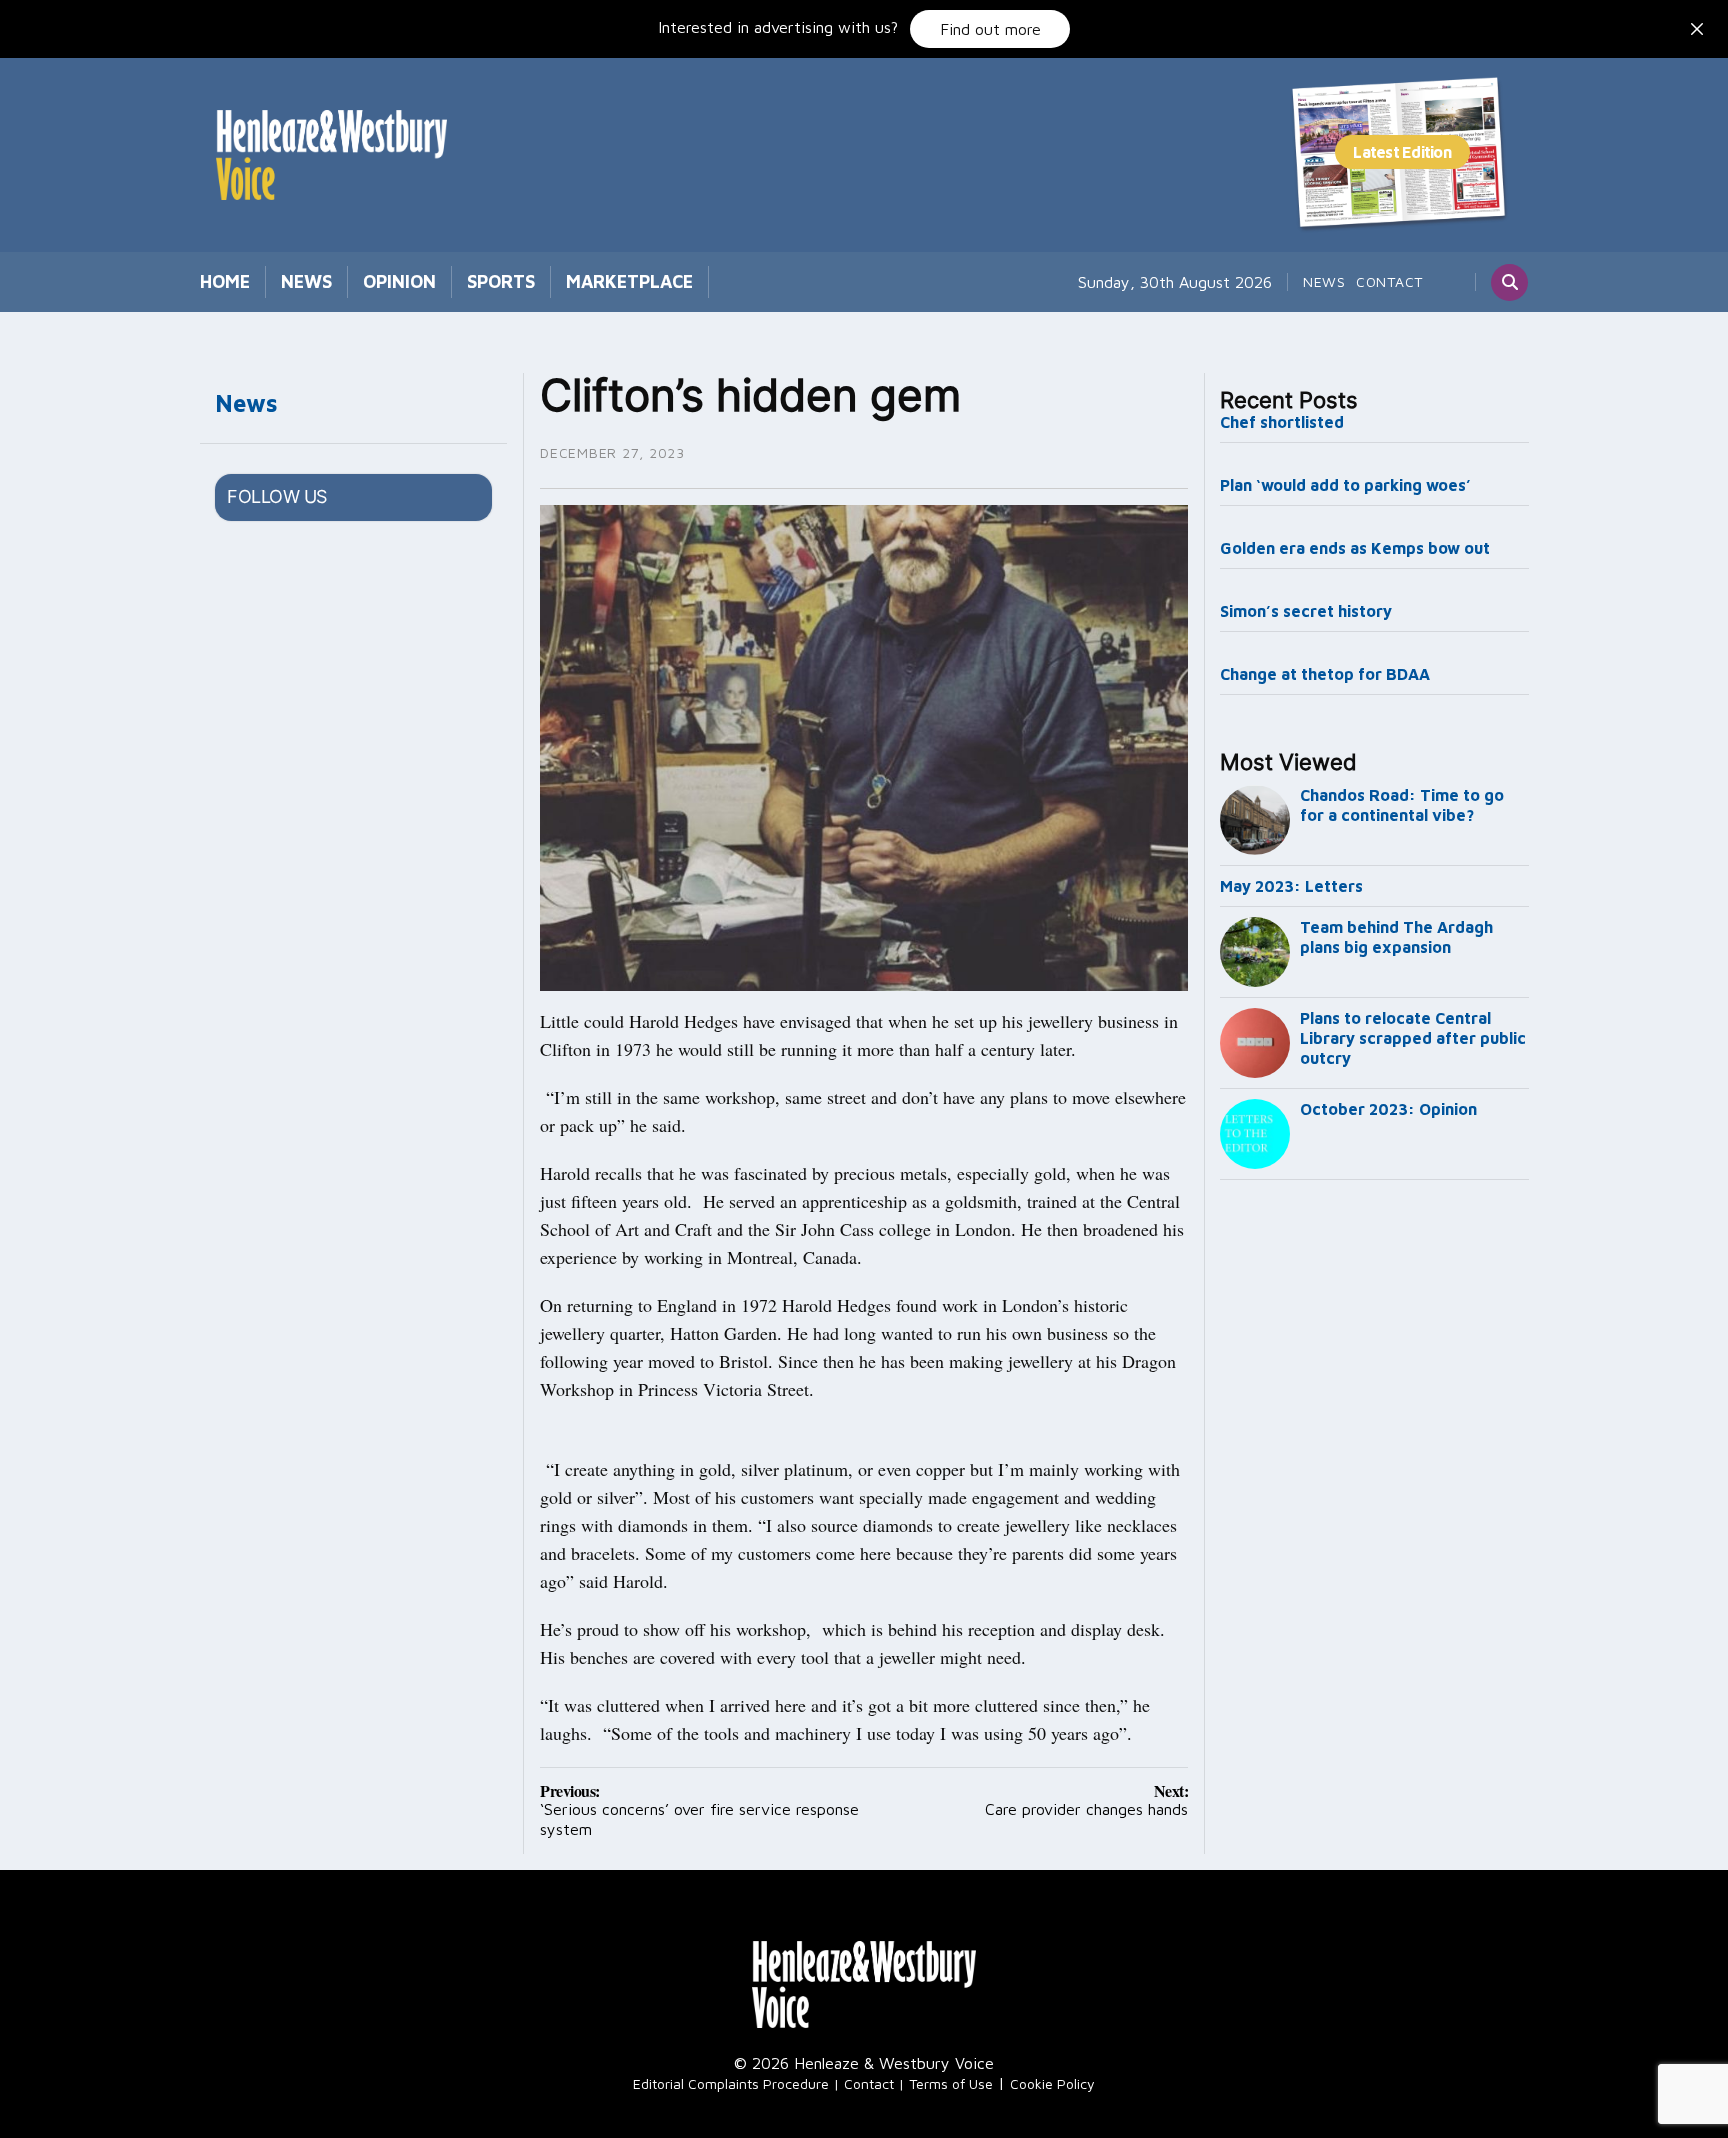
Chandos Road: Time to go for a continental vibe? (1402, 805)
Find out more (990, 29)
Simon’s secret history (1306, 611)
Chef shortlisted (1282, 422)
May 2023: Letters (1291, 886)
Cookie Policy (1052, 2083)
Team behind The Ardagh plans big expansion (1396, 937)
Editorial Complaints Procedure (731, 2083)
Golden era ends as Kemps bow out (1355, 548)
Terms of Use (951, 2083)
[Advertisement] (1375, 1520)
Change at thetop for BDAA (1325, 674)
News (306, 281)
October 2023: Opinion (1388, 1109)
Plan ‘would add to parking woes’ (1345, 485)
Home (225, 281)
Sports (501, 281)
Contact (1389, 281)
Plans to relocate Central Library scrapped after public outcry (1413, 1038)
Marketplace (629, 281)
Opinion (399, 281)
